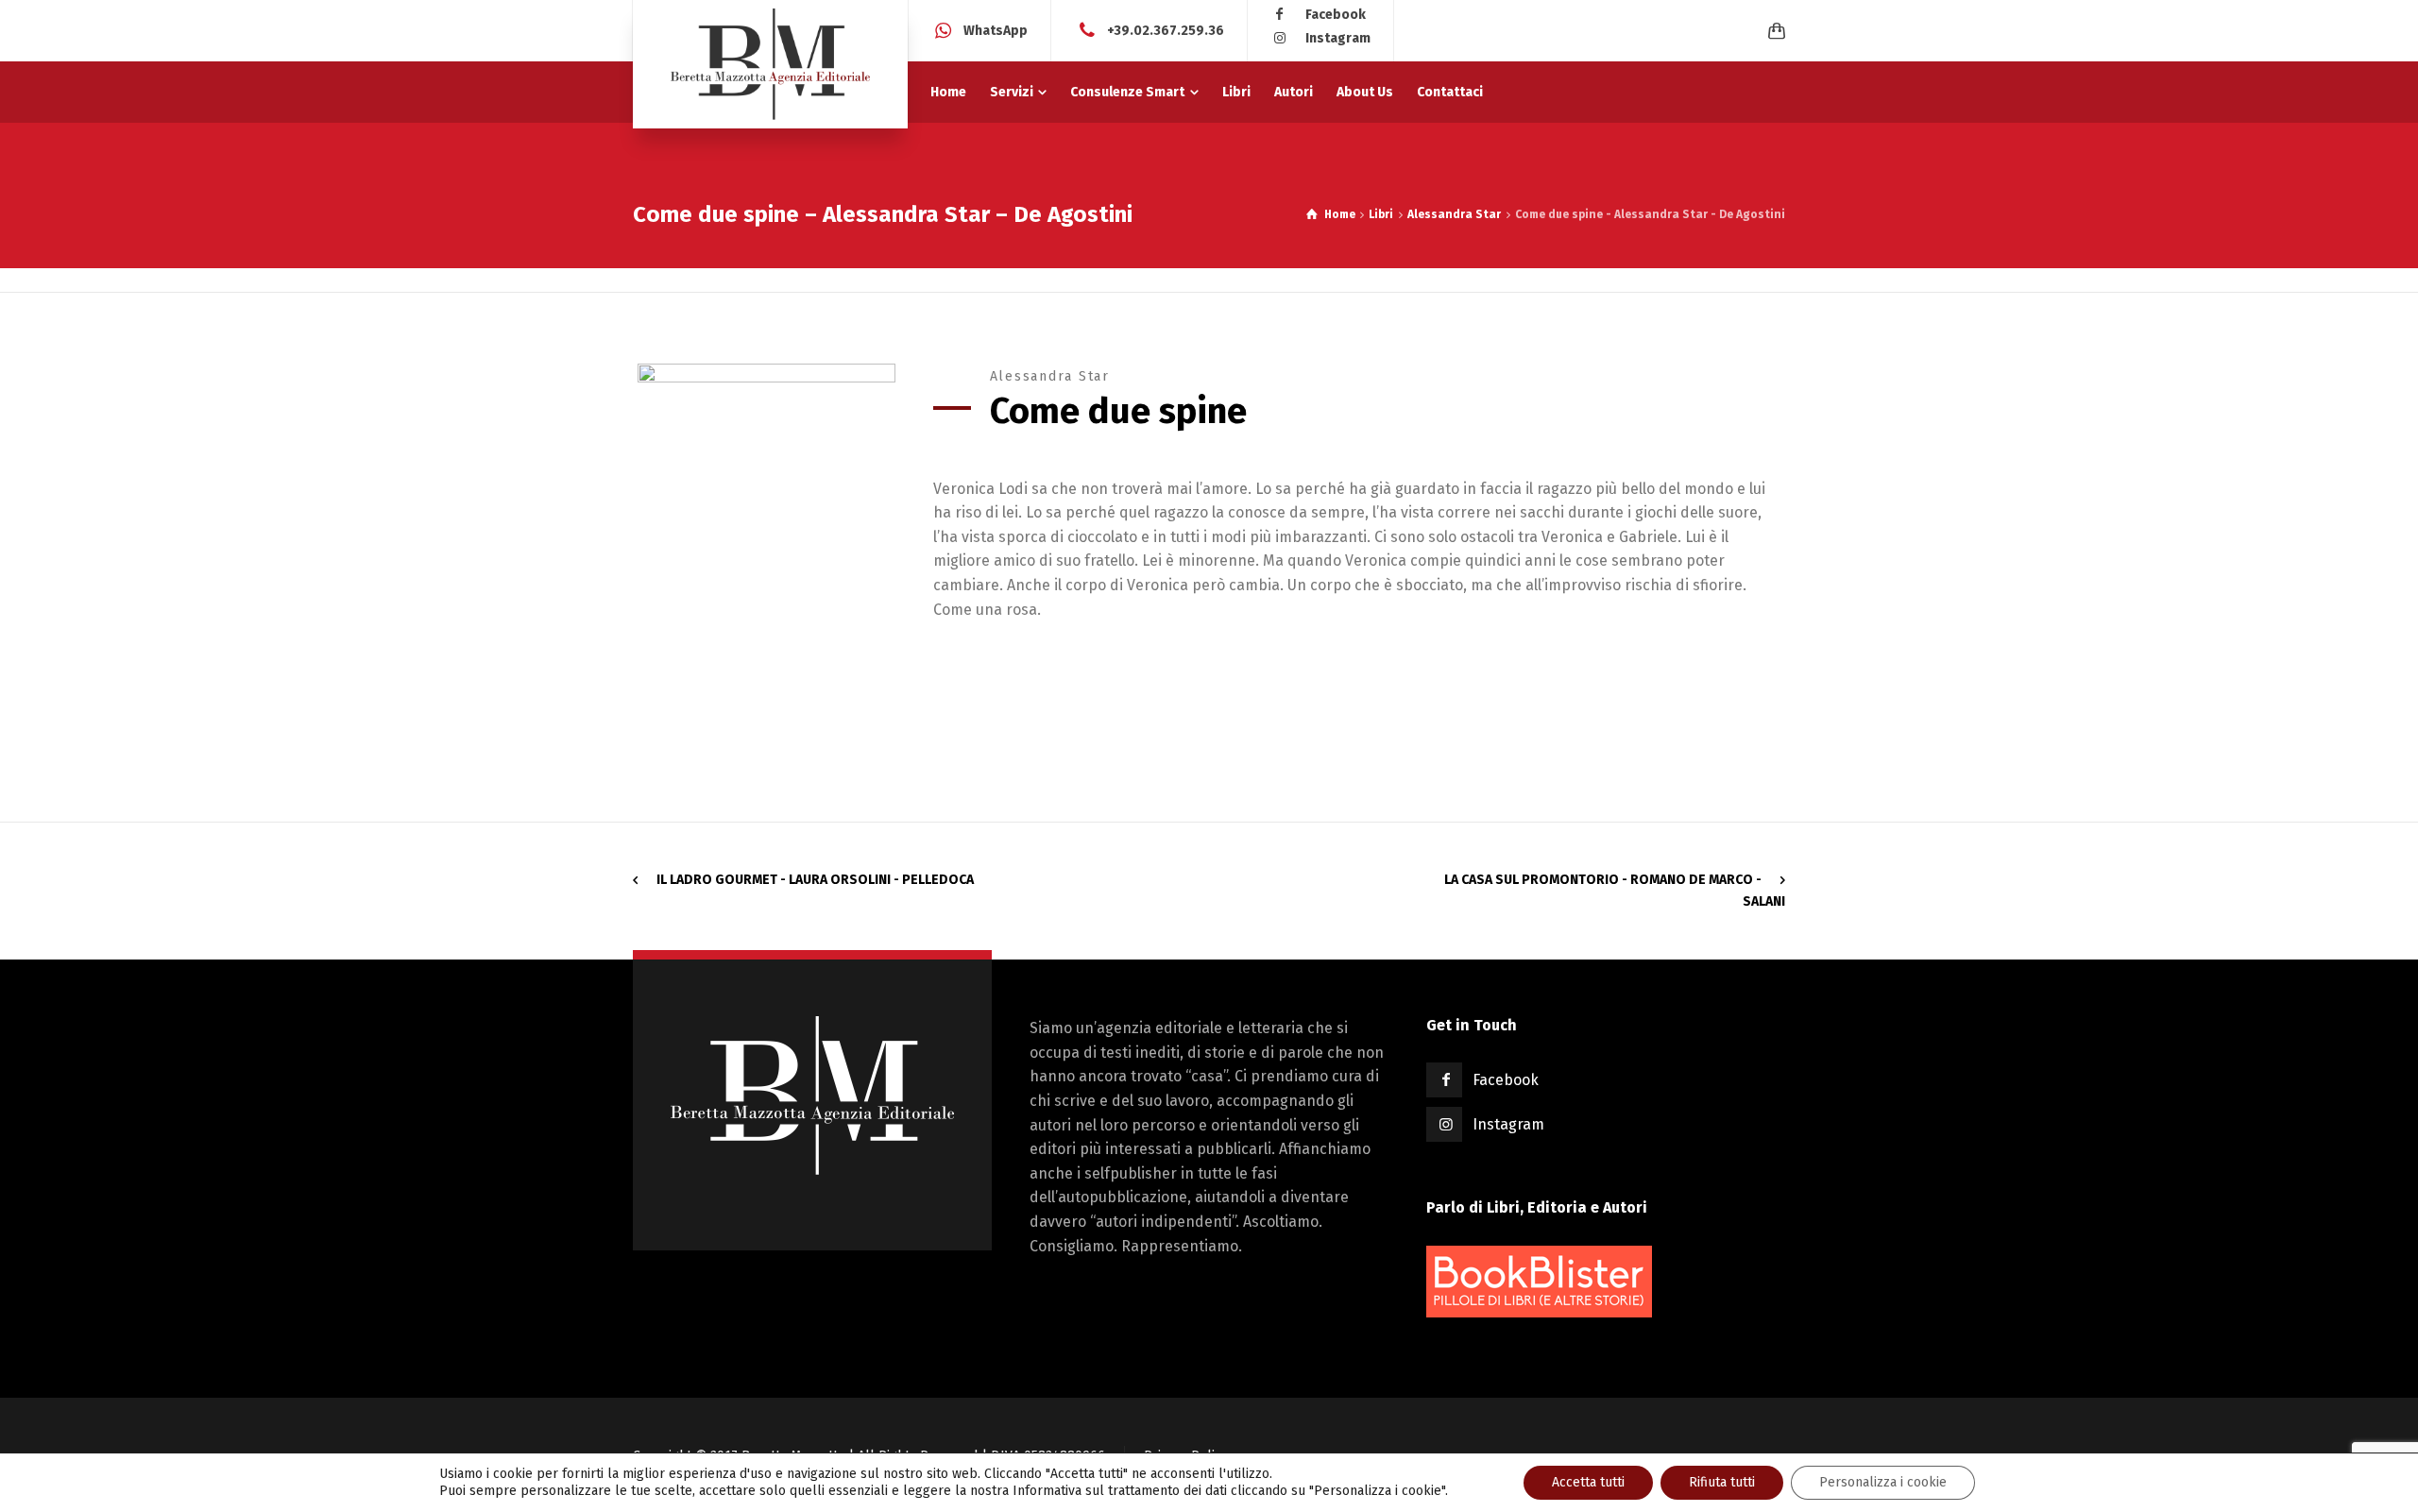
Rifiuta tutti (1722, 1482)
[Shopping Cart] (1773, 31)
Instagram (1338, 38)
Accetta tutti (1588, 1482)
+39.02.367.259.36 (1166, 30)
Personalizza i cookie (1883, 1482)
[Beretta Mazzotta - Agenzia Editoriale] (770, 64)
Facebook (1336, 15)
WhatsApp (996, 30)
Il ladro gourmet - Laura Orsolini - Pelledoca (815, 880)
